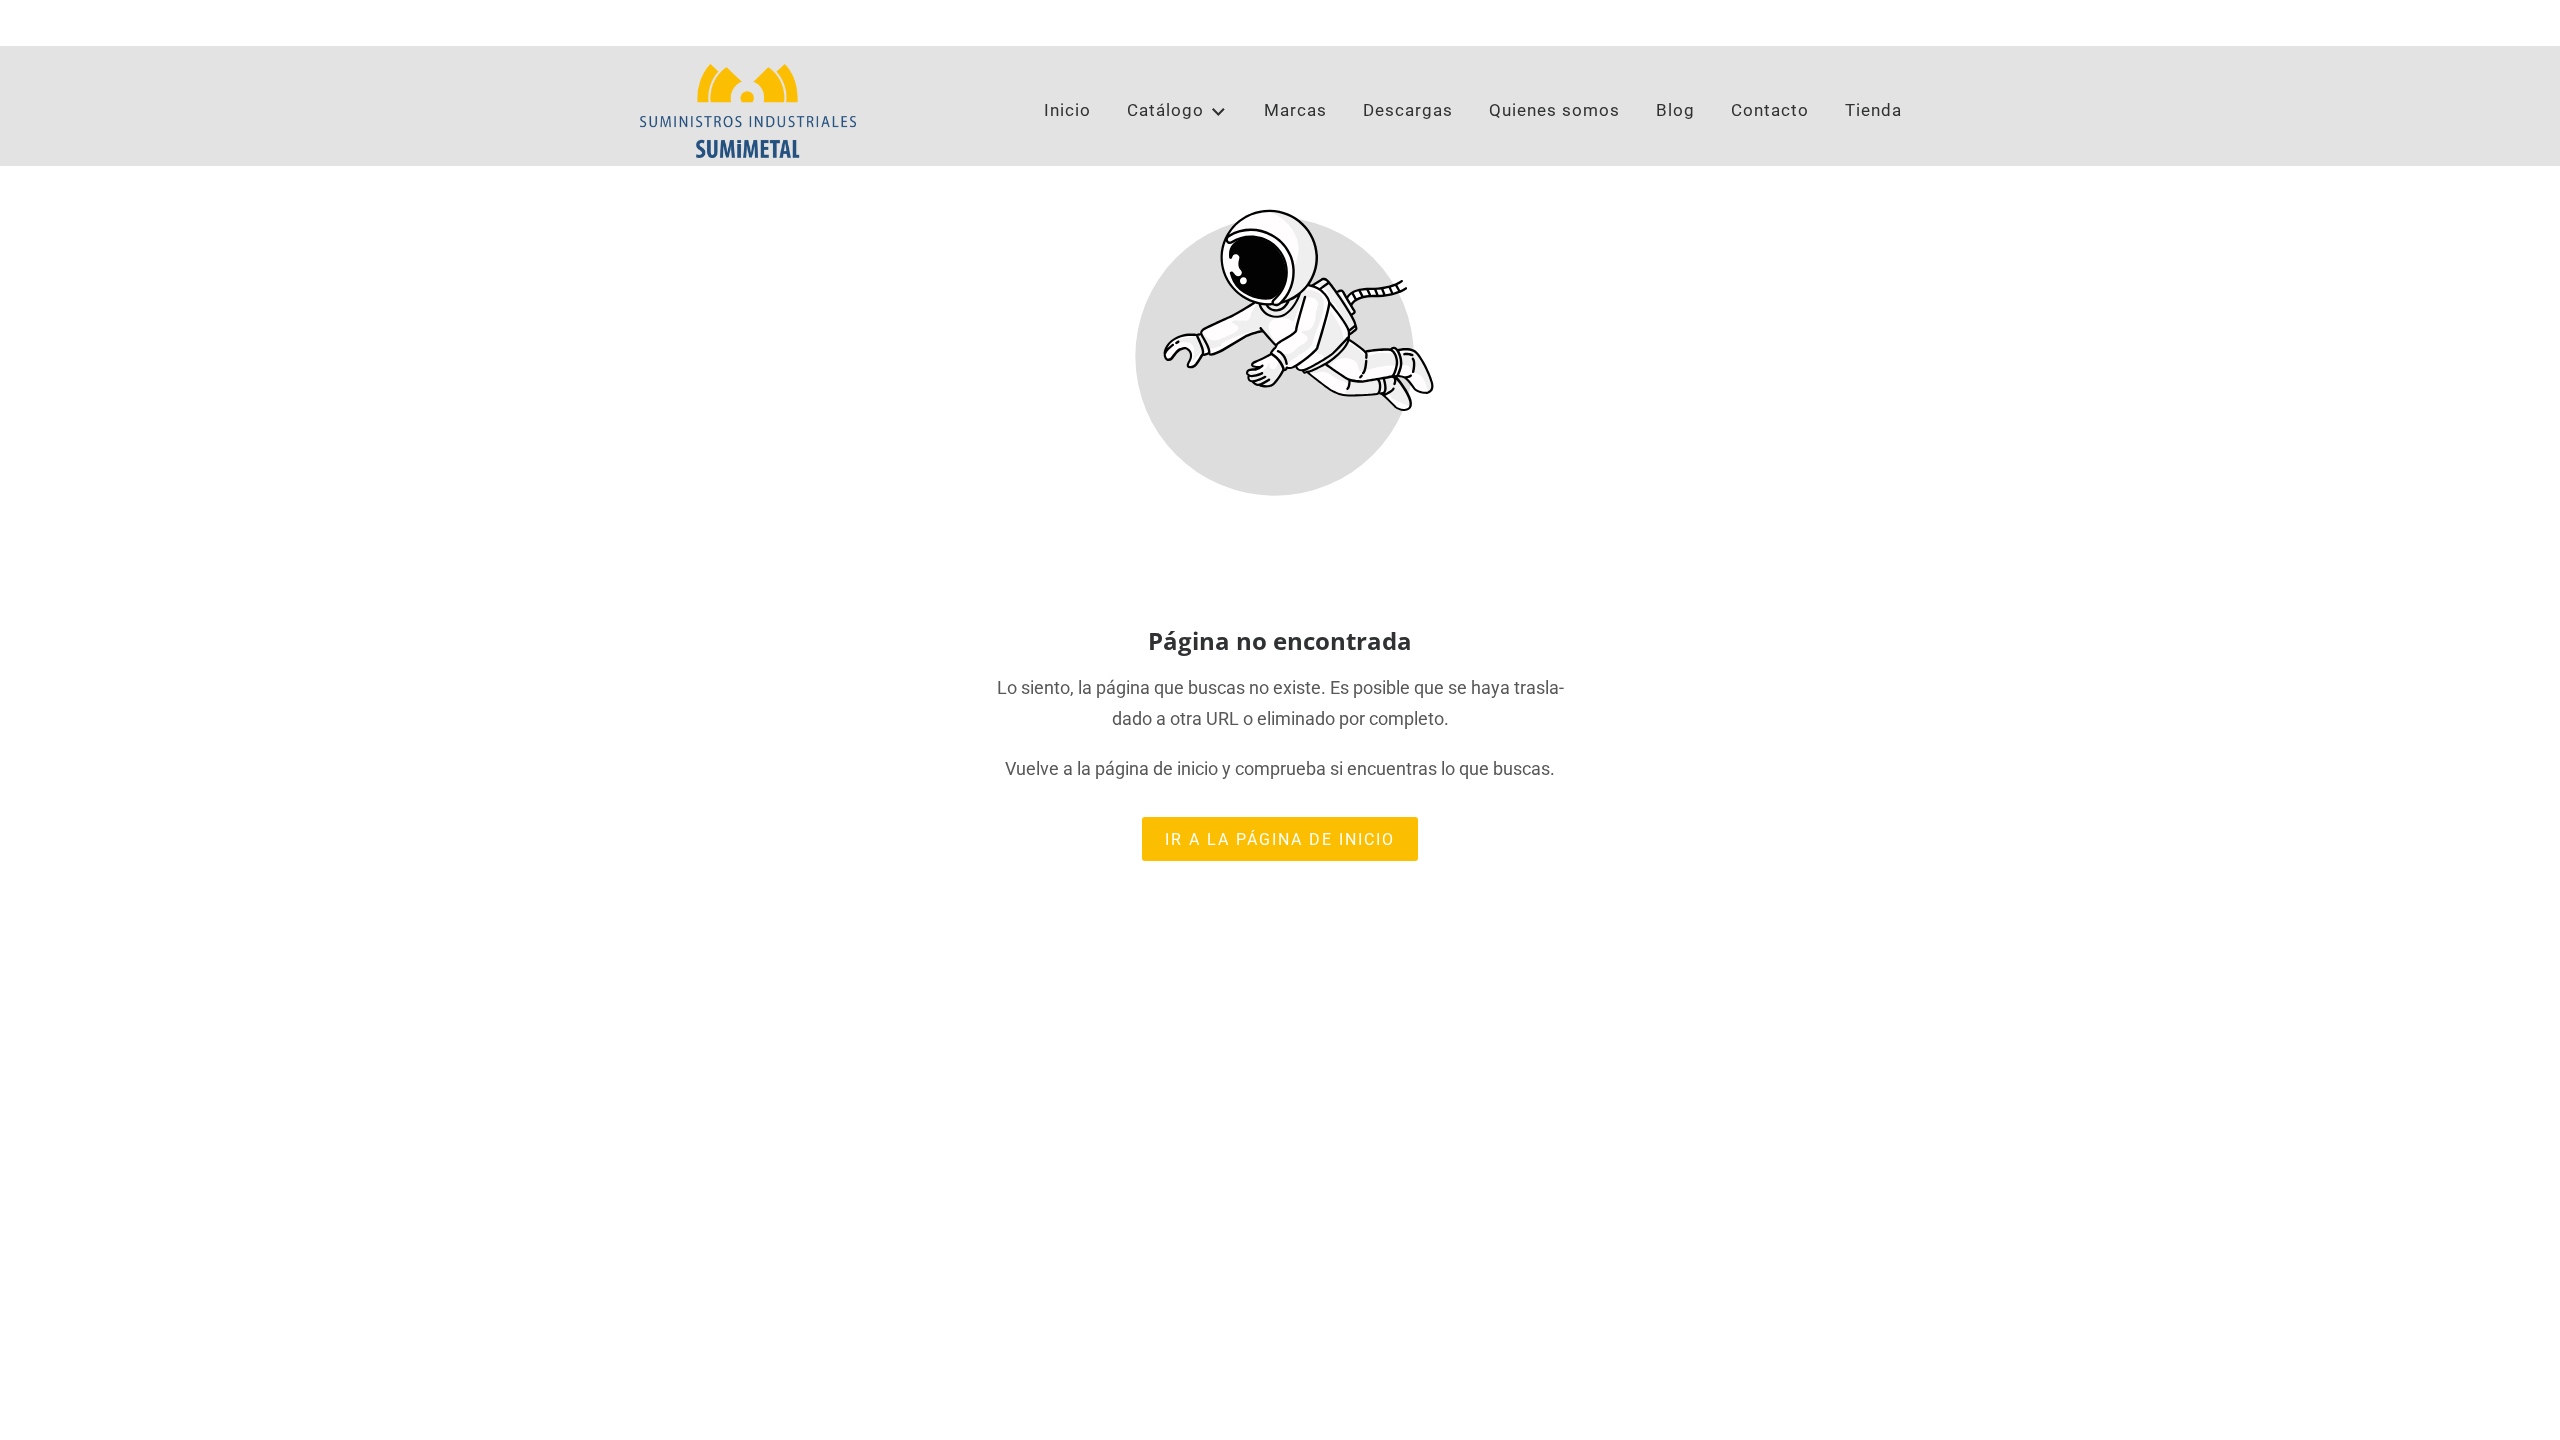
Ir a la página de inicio (1280, 838)
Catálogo (1165, 110)
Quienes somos (1554, 110)
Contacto (1770, 110)
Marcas (1295, 110)
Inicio (1067, 110)
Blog (1675, 110)
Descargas (1408, 110)
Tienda (1873, 110)
